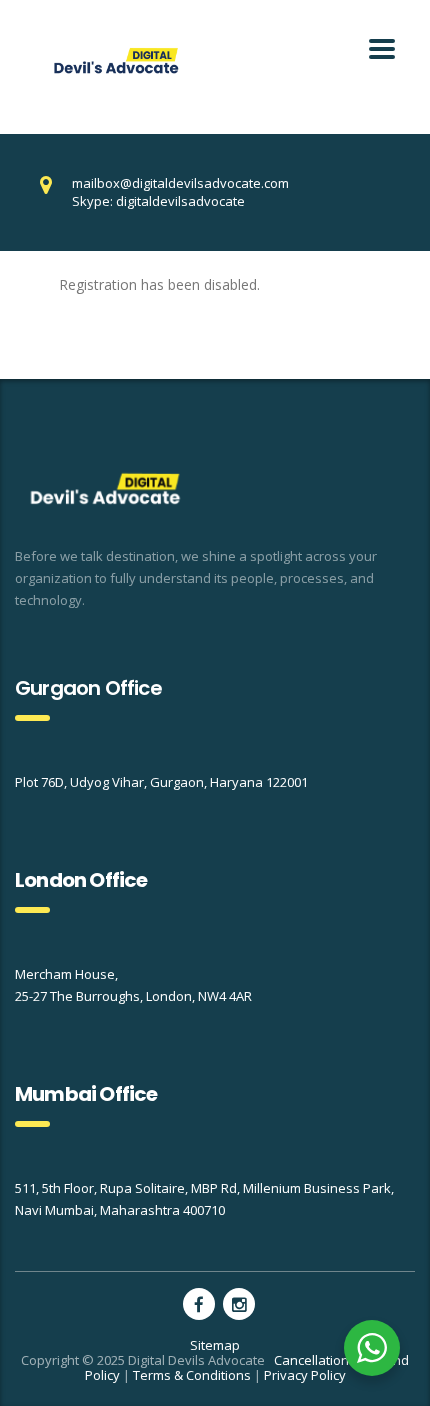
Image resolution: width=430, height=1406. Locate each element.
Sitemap (215, 1345)
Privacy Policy (305, 1375)
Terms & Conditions (192, 1375)
